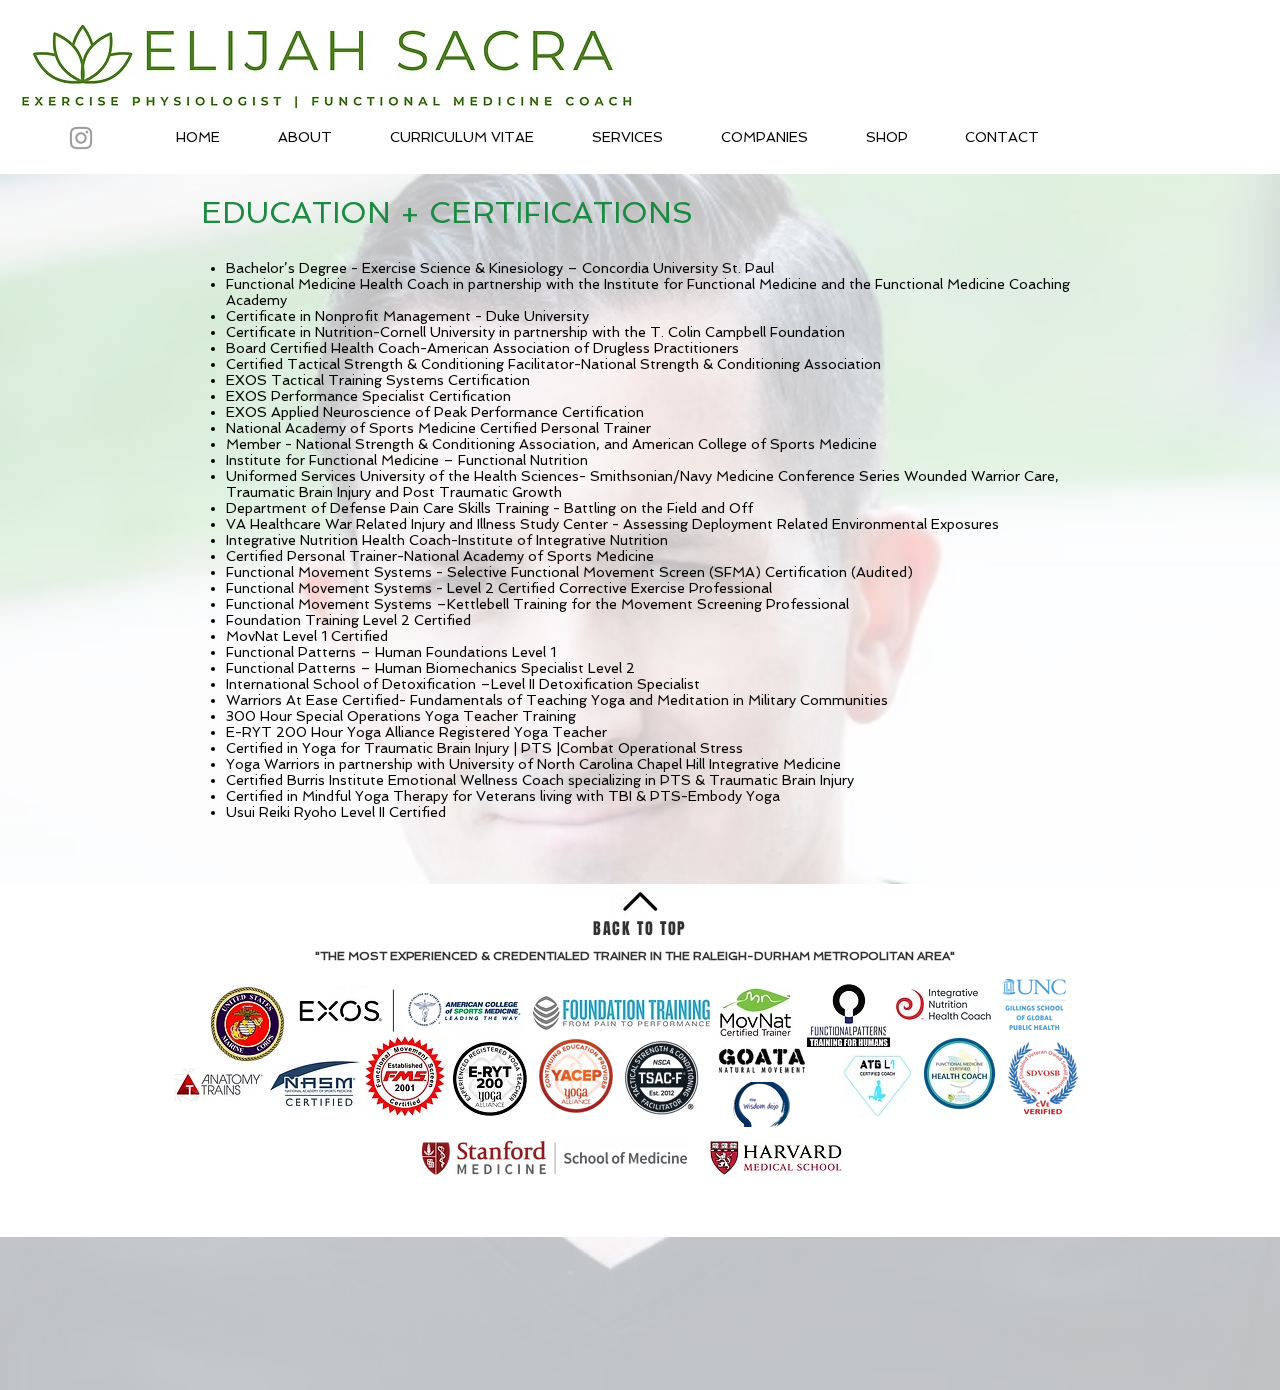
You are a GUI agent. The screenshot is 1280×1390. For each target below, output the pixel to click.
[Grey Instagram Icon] (81, 138)
